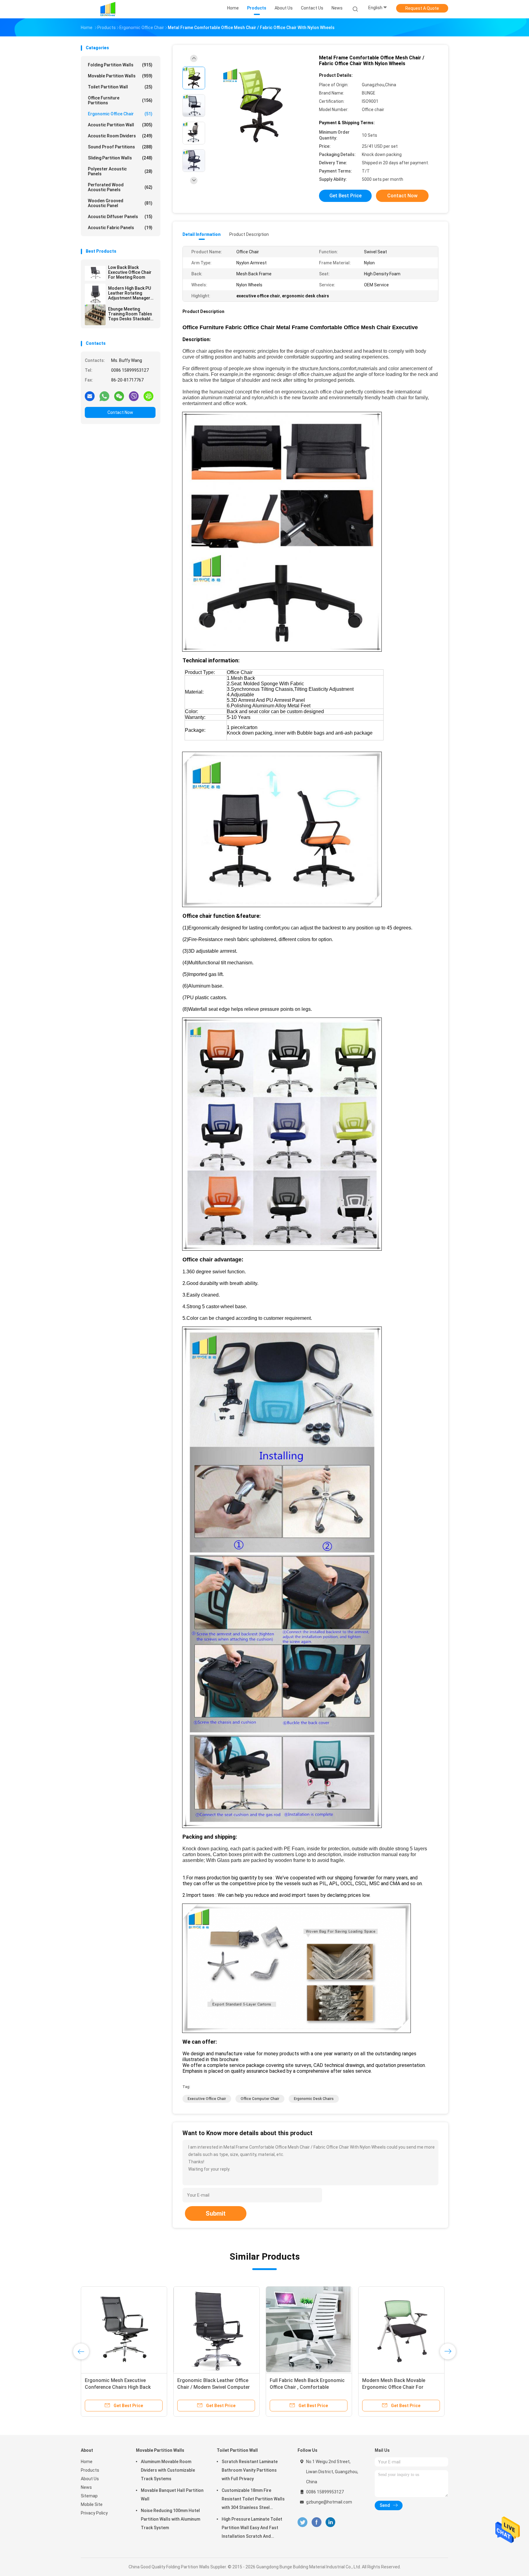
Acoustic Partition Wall (120, 125)
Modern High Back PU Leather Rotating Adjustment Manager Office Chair (129, 293)
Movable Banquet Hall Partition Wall (172, 2495)
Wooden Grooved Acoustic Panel (120, 203)
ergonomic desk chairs (314, 2099)
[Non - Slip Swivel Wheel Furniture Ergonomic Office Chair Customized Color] (124, 2329)
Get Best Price (345, 196)
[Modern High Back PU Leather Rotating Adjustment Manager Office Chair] (95, 294)
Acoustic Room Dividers (120, 136)
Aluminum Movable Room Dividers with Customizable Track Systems (168, 2470)
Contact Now (120, 412)
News (86, 2487)
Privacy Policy (94, 2513)
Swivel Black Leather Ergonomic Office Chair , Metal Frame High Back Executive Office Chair (306, 2387)
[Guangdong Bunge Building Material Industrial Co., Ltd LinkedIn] (330, 2522)
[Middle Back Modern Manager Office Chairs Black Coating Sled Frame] (216, 2329)
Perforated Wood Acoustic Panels (120, 187)
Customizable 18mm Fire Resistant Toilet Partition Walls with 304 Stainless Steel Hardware (253, 2500)
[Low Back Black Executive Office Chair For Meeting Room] (95, 273)
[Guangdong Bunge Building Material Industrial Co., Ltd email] (90, 396)
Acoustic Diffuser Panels (120, 217)
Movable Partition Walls (120, 76)
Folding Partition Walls (120, 65)
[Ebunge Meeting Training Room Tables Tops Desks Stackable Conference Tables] (95, 315)
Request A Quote (422, 8)
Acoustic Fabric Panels (120, 228)
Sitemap (89, 2496)
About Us (90, 2479)
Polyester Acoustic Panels (120, 171)
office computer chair (260, 2099)
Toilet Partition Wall (120, 87)
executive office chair (207, 2099)
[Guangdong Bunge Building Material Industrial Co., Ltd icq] (148, 396)
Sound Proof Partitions (120, 147)
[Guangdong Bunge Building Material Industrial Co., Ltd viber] (134, 396)
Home (87, 2462)
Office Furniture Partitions (120, 100)
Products (90, 2470)
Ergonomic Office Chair (120, 114)
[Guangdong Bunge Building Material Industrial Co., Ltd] (108, 9)
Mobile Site (92, 2504)
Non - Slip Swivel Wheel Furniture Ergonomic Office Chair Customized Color (121, 2387)
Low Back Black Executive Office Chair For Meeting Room (130, 272)
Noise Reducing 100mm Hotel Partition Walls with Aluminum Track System (171, 2519)
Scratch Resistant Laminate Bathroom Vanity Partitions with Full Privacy (250, 2470)
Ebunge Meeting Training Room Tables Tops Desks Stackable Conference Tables (130, 314)
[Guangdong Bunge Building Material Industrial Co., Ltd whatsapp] (104, 396)
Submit (216, 2213)
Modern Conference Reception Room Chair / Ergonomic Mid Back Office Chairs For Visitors (401, 2387)
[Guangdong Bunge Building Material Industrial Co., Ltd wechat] (119, 396)
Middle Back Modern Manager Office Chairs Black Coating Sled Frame (214, 2387)
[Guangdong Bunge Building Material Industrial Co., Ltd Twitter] (302, 2522)
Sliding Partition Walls (120, 158)
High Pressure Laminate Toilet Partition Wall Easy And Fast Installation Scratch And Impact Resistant (252, 2529)
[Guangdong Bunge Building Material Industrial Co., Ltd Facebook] (316, 2522)
